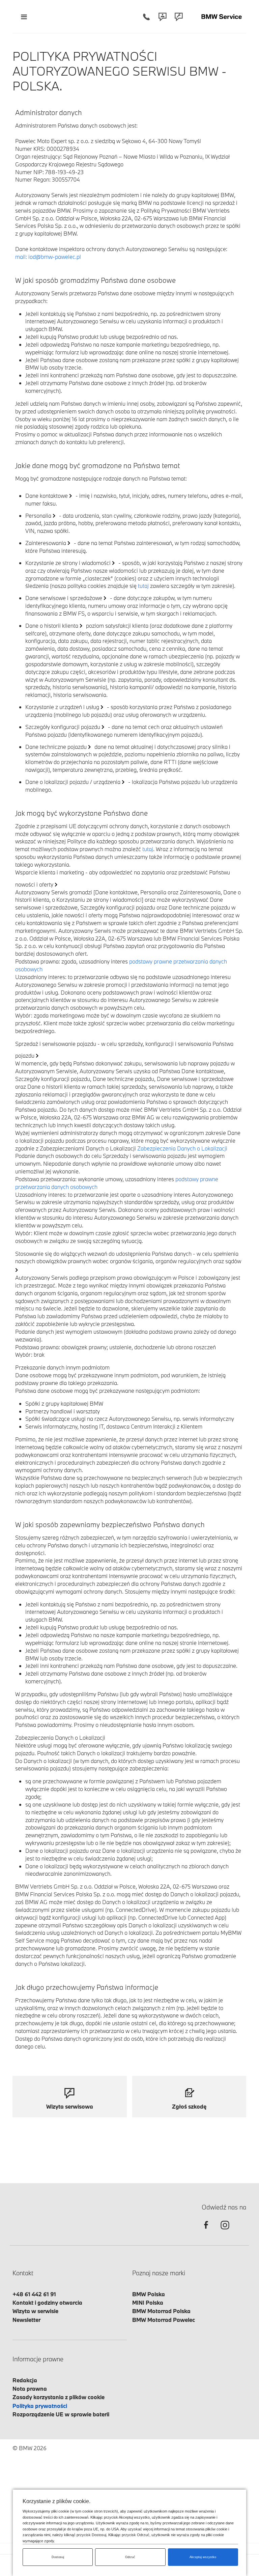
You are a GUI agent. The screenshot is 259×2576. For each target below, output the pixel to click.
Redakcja (25, 2380)
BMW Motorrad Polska (161, 2311)
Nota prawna (30, 2389)
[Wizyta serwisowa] (179, 17)
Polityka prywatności (40, 2406)
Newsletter (26, 2320)
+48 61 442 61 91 (34, 2294)
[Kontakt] (163, 17)
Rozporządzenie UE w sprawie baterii (61, 2414)
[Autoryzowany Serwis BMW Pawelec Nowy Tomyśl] (222, 17)
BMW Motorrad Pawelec (164, 2320)
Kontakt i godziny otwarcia (47, 2302)
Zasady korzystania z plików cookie (59, 2397)
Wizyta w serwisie (35, 2311)
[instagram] (225, 2231)
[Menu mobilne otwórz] (24, 17)
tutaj (143, 586)
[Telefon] (146, 17)
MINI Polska (148, 2302)
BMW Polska (149, 2294)
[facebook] (206, 2231)
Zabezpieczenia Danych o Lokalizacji (182, 1148)
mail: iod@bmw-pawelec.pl (48, 257)
